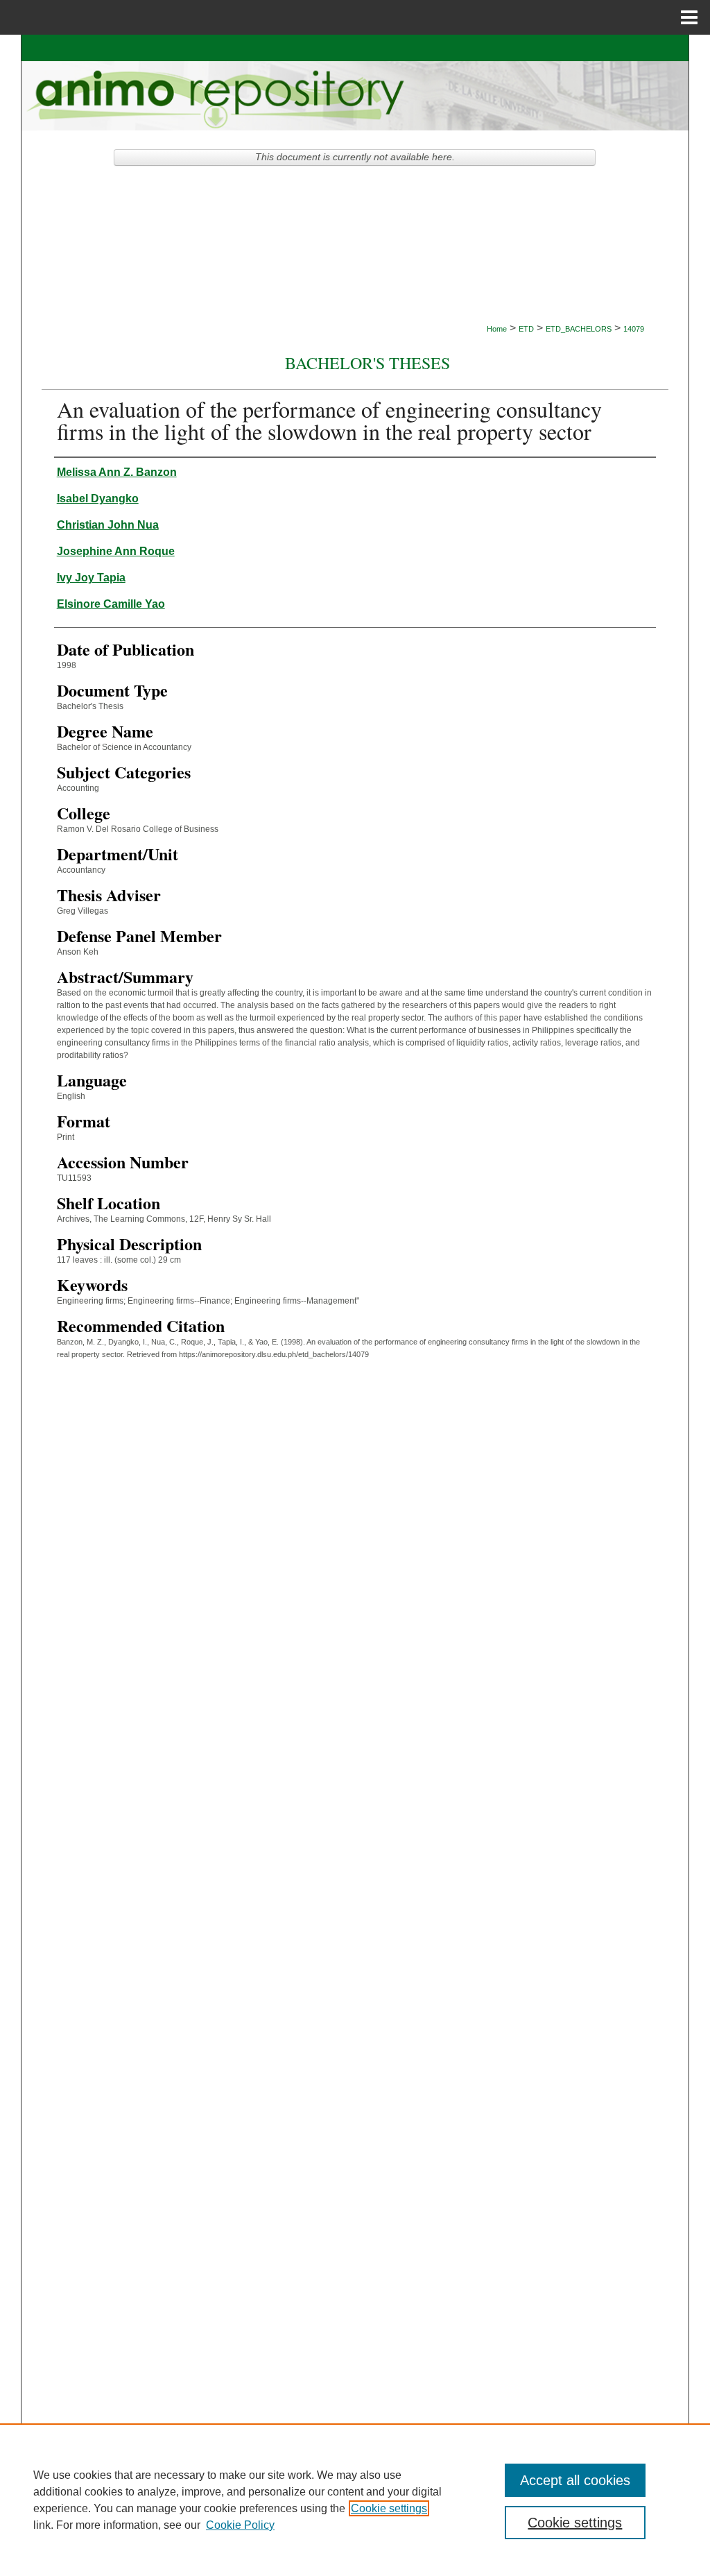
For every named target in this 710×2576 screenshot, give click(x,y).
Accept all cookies (575, 2480)
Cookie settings (389, 2508)
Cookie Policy (240, 2525)
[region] (355, 2500)
